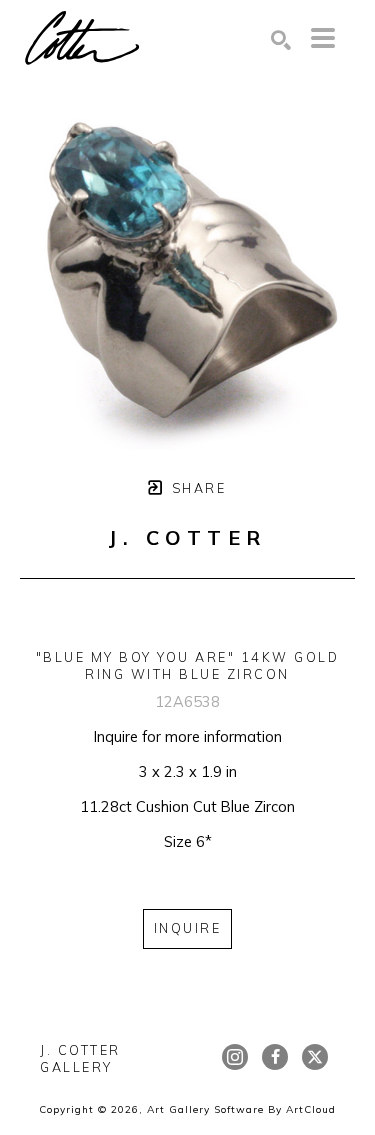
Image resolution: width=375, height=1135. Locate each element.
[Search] (281, 40)
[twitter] (315, 1057)
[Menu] (323, 38)
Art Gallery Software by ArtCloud (241, 1109)
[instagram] (235, 1057)
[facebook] (275, 1057)
